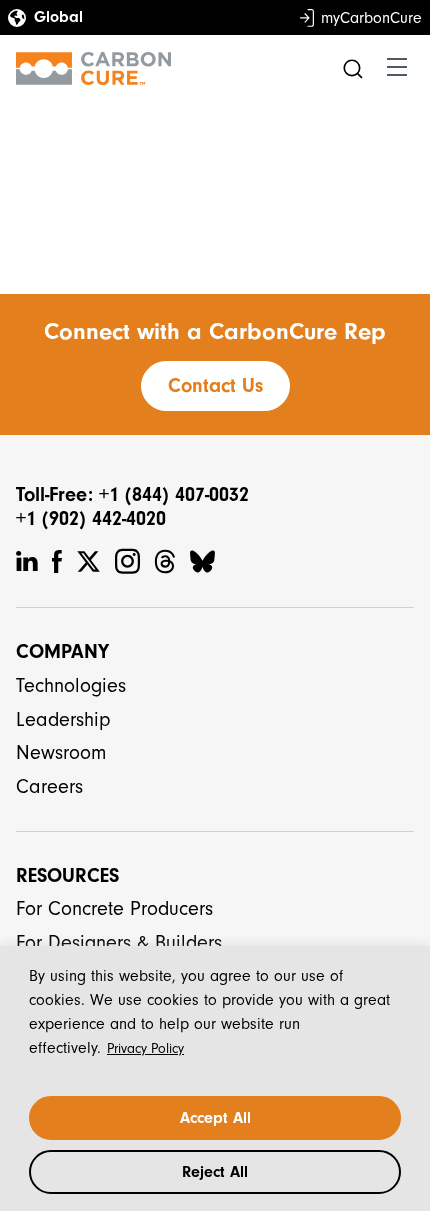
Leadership (63, 719)
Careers (49, 786)
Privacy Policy (145, 1048)
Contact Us (215, 385)
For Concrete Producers (114, 908)
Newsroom (61, 752)
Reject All (215, 1172)
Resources (67, 875)
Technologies (71, 685)
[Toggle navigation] (397, 68)
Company (62, 651)
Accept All (215, 1118)
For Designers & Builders (119, 942)
